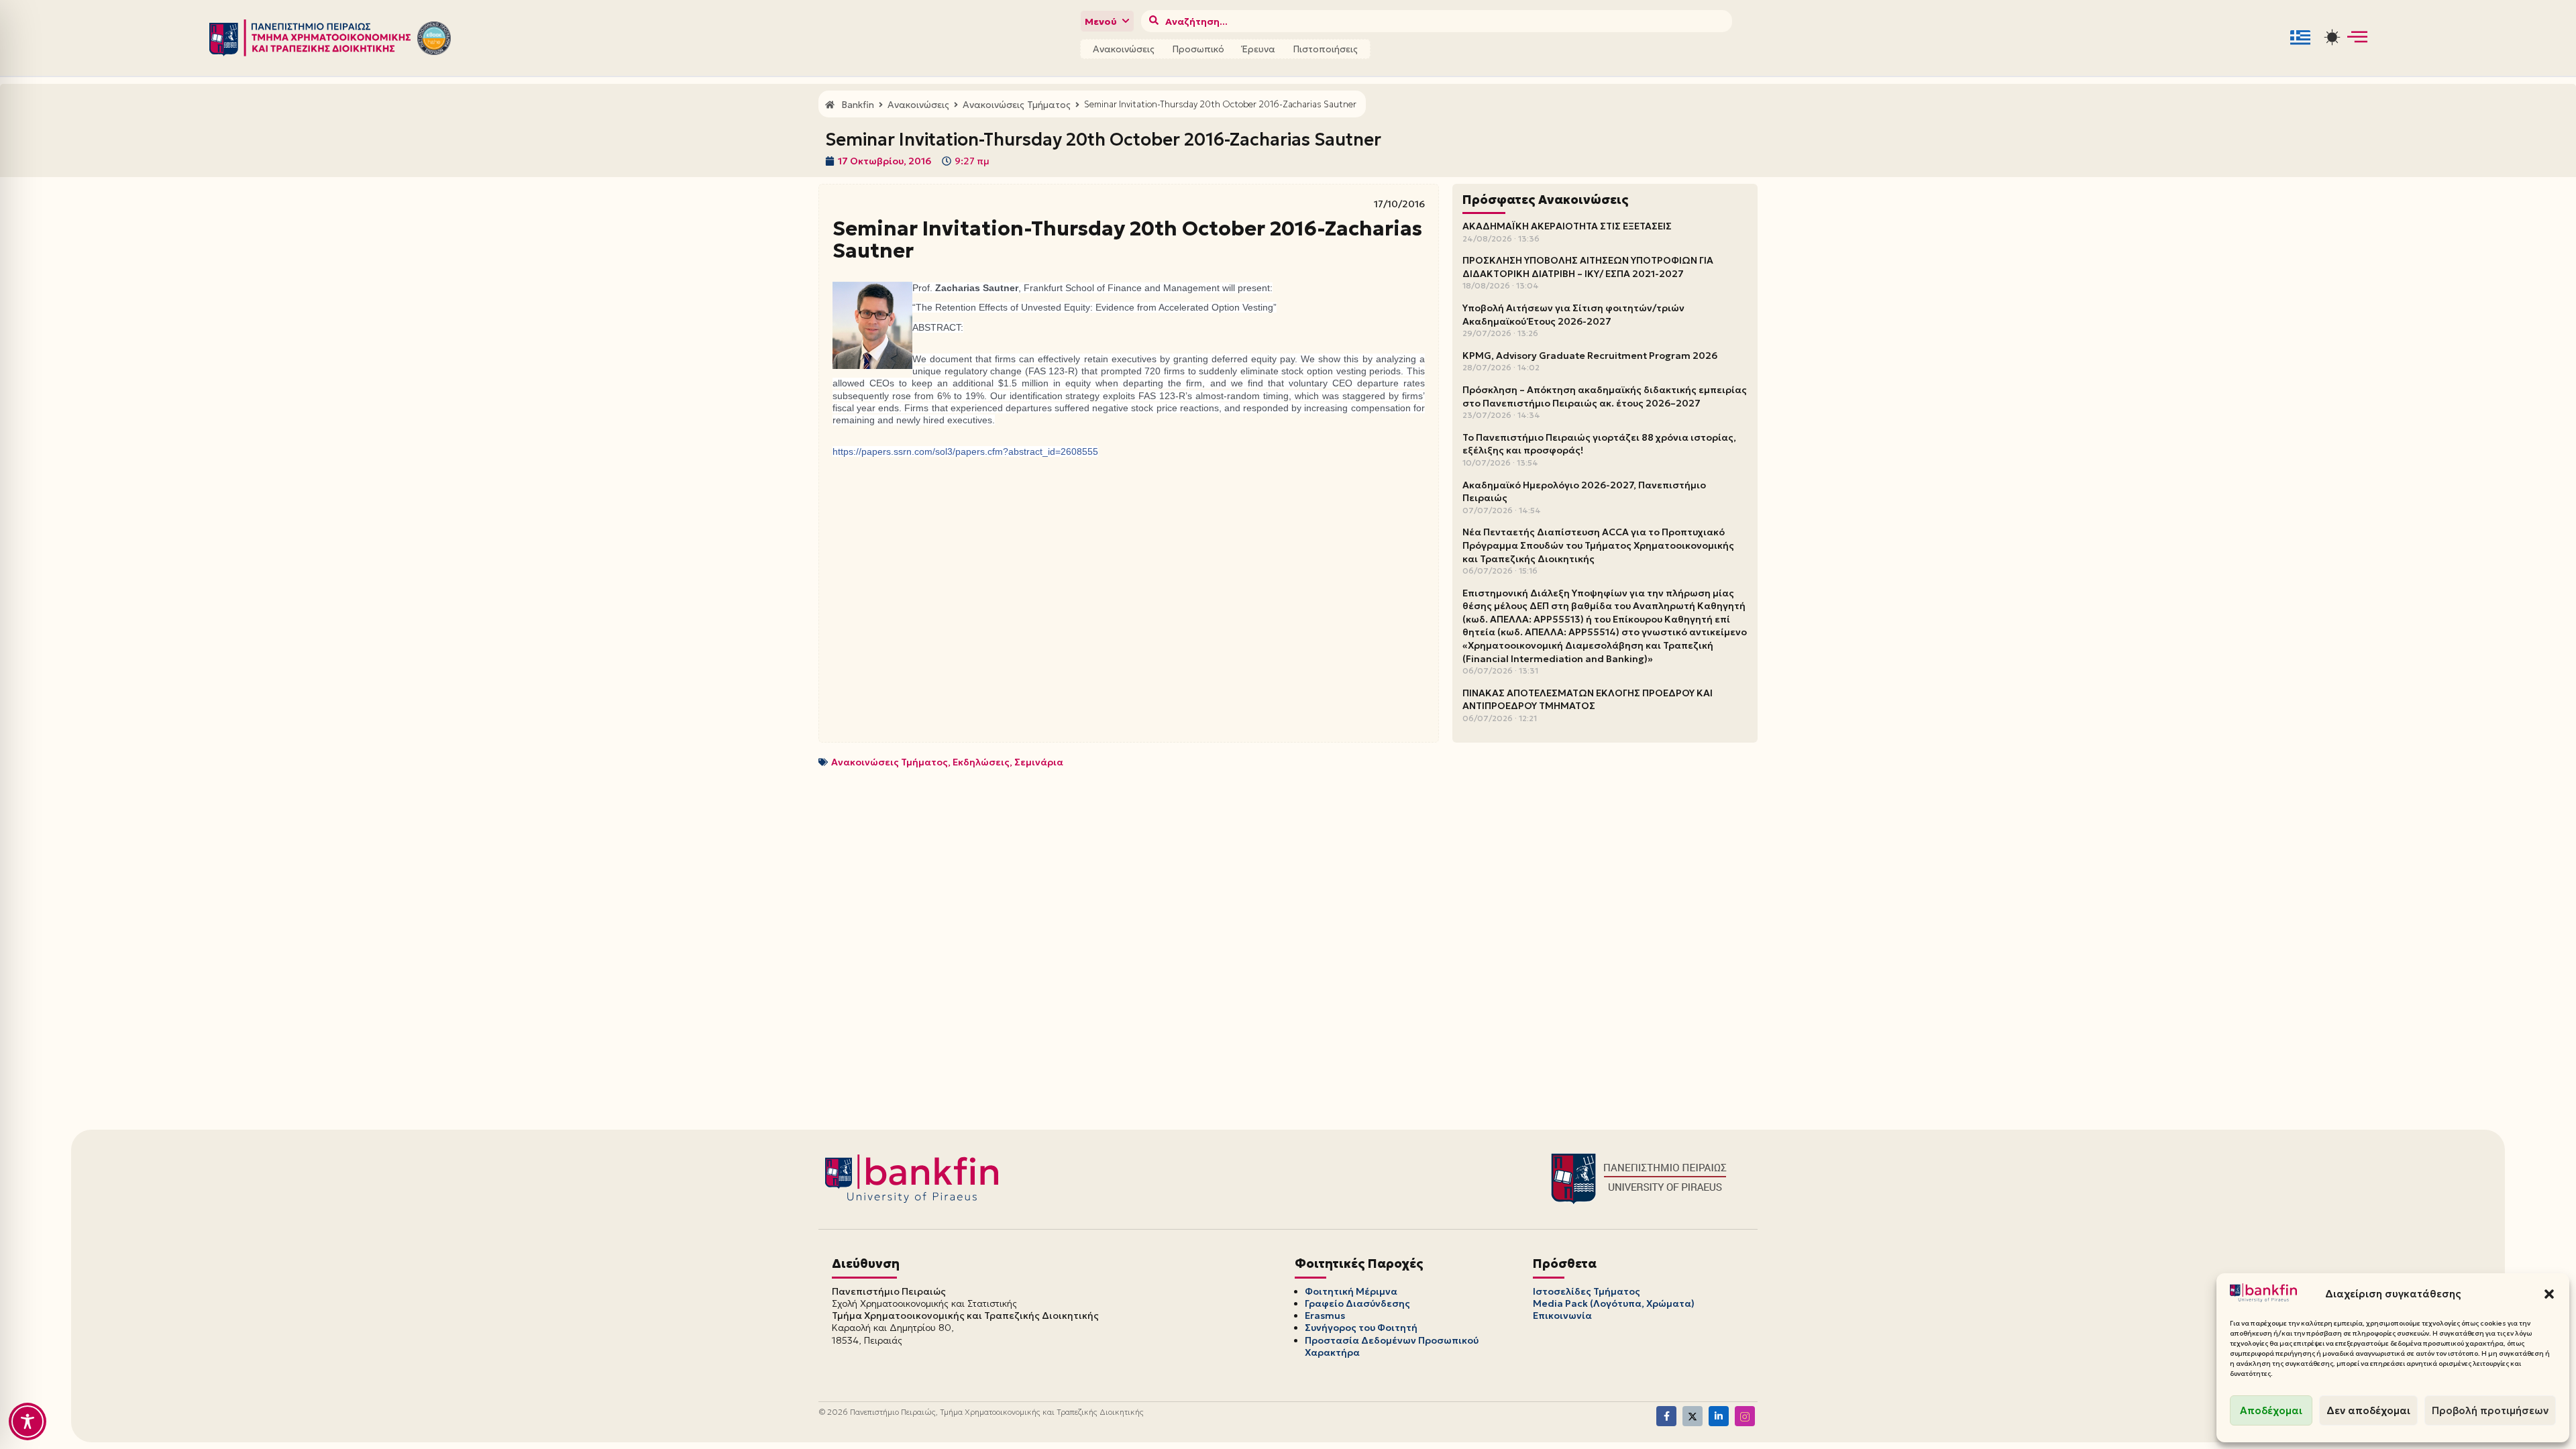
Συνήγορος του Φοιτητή (1361, 1328)
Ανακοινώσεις (1124, 49)
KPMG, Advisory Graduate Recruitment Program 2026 (1590, 356)
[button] (2549, 1294)
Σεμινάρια (1039, 762)
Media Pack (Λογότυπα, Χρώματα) (1614, 1303)
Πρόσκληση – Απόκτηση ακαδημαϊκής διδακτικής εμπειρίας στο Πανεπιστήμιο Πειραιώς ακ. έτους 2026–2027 (1605, 396)
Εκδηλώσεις (981, 762)
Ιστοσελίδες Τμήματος (1587, 1291)
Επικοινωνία (1562, 1316)
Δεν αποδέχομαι (2368, 1410)
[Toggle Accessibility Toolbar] (28, 1421)
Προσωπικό (1198, 49)
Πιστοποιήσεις (1325, 49)
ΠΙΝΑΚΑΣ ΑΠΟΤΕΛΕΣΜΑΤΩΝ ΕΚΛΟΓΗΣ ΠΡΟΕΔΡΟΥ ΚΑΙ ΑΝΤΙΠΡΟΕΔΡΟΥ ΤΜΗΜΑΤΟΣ (1588, 700)
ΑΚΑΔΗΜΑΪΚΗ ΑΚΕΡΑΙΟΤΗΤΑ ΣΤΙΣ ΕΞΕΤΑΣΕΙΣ (1567, 226)
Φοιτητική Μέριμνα (1351, 1291)
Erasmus (1325, 1316)
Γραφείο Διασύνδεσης (1357, 1303)
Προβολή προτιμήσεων (2490, 1410)
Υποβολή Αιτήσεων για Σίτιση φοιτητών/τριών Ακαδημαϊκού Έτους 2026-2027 (1573, 315)
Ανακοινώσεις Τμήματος (890, 762)
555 (965, 451)
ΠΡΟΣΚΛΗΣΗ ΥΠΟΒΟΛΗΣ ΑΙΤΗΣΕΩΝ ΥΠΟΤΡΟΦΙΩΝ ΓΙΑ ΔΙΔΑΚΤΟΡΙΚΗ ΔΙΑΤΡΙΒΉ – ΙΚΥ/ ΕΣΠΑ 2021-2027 (1588, 267)
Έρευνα (1258, 49)
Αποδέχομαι (2271, 1410)
